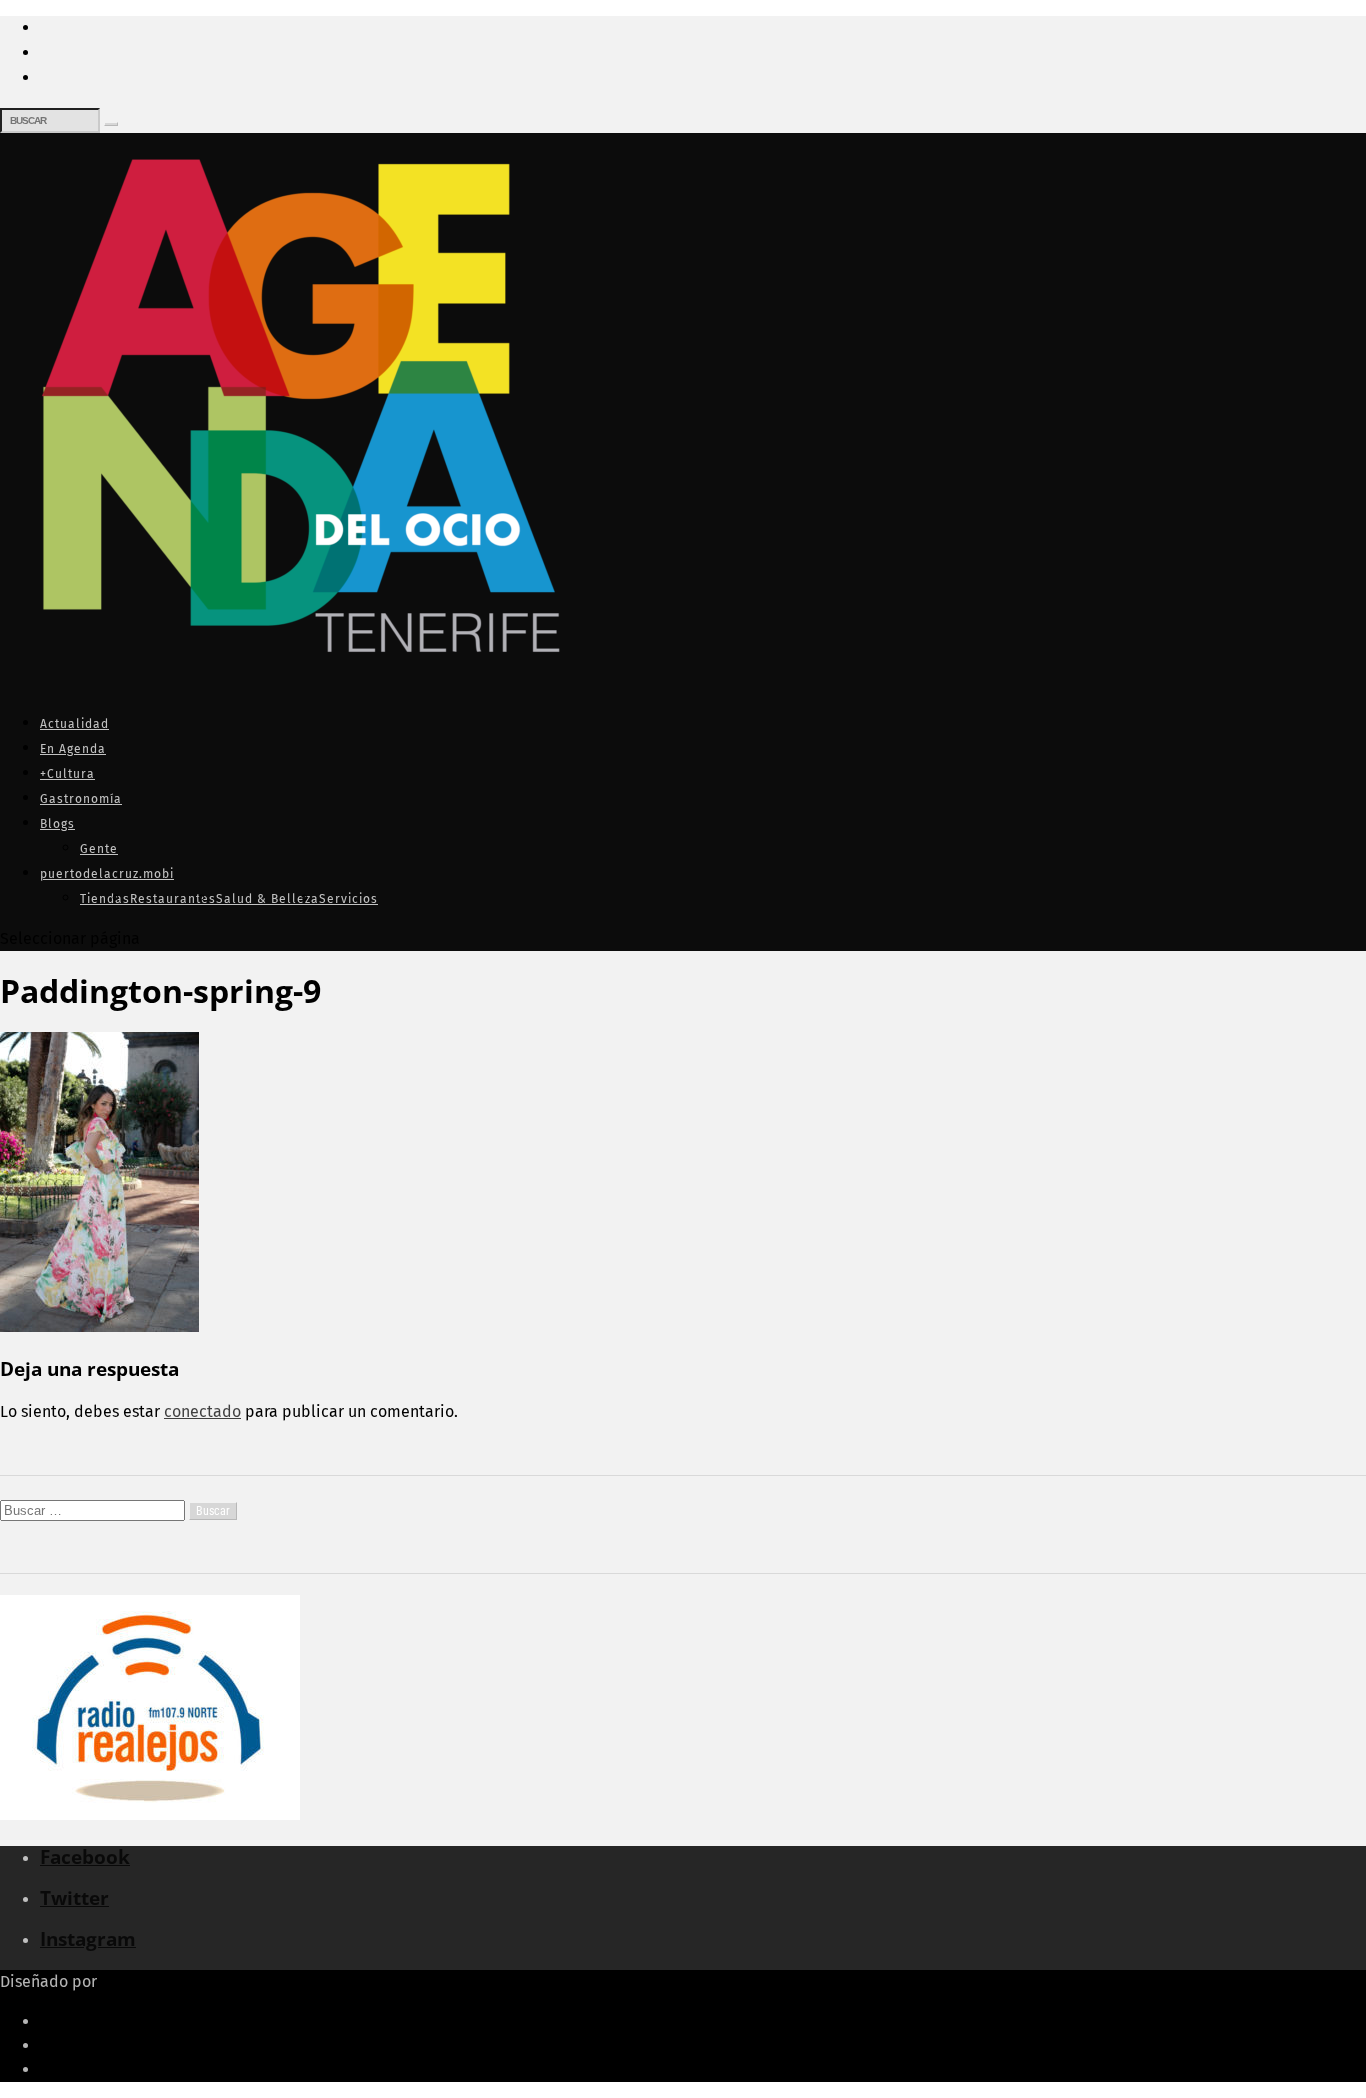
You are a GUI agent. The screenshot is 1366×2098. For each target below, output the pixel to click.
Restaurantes (173, 899)
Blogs (57, 824)
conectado (202, 1411)
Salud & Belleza (267, 899)
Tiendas (105, 899)
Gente (99, 849)
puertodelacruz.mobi (107, 874)
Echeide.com (148, 1981)
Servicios (348, 899)
